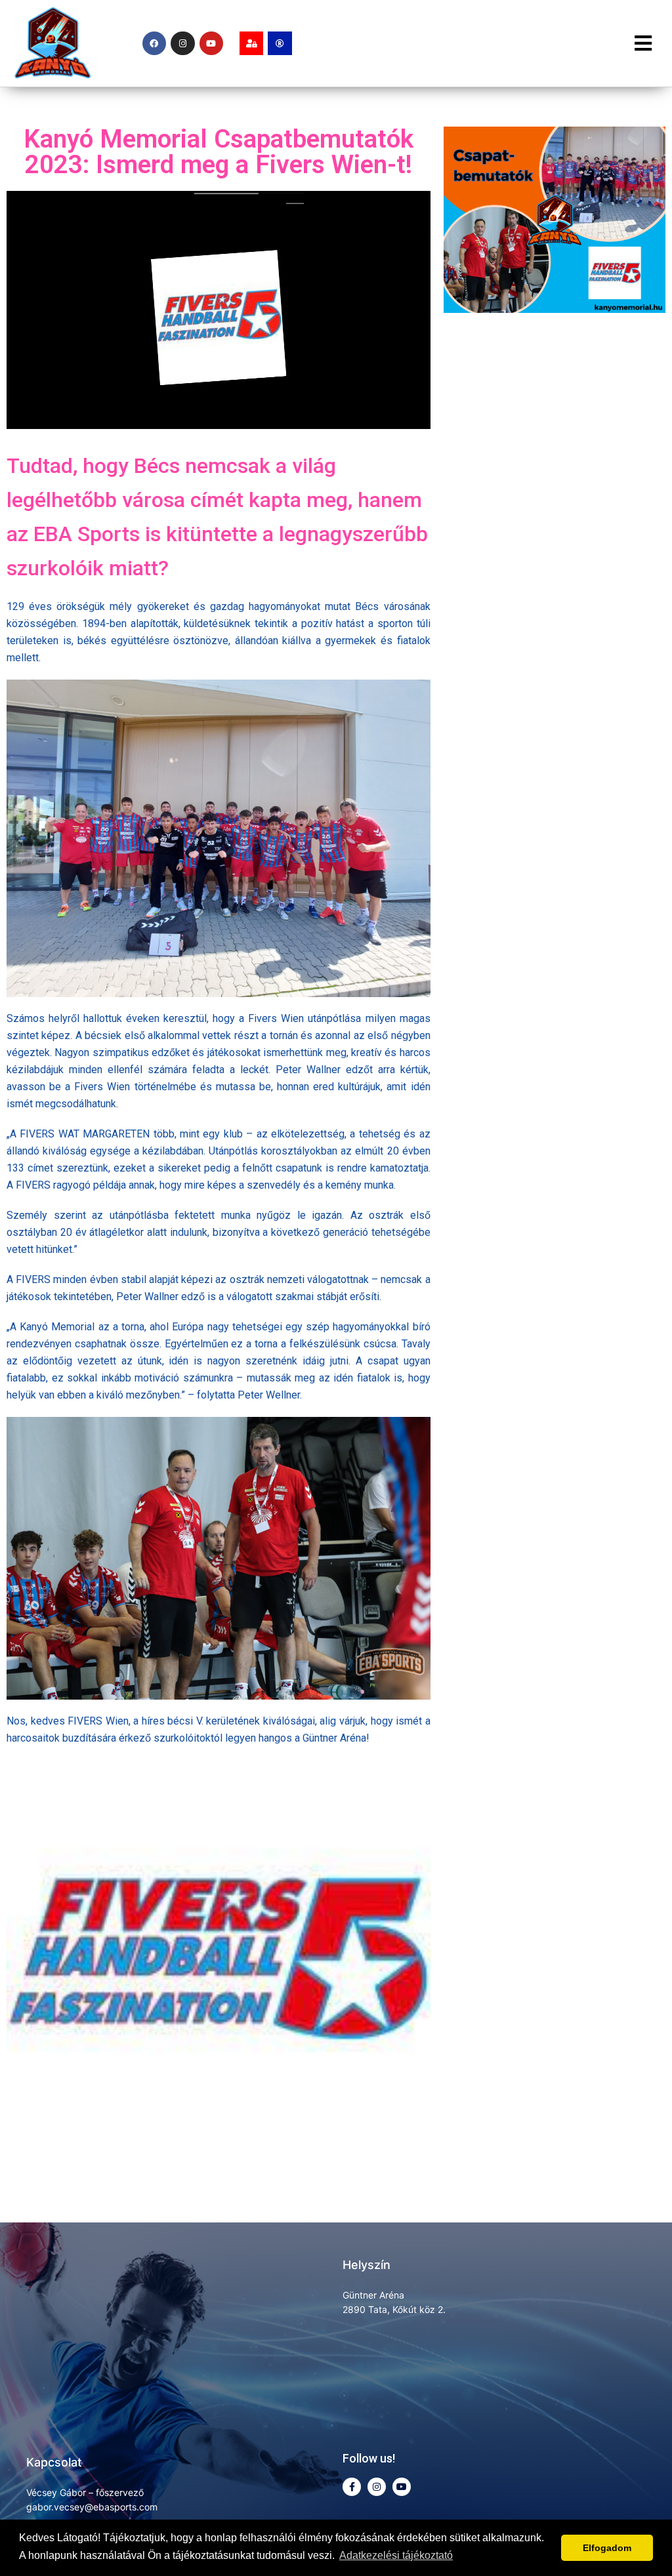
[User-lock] (251, 43)
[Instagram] (182, 43)
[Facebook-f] (352, 2487)
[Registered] (280, 43)
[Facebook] (154, 43)
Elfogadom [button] (607, 2548)
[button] (644, 43)
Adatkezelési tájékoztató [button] (396, 2555)
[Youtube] (211, 43)
